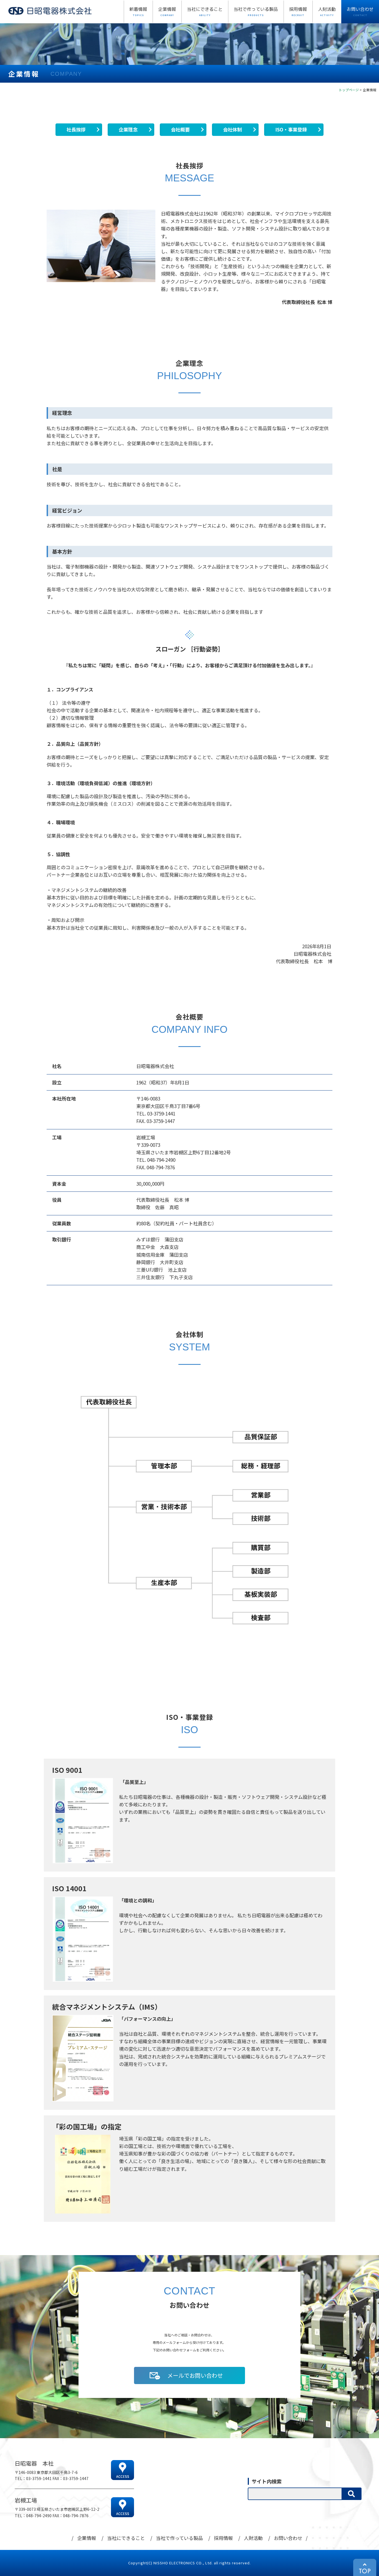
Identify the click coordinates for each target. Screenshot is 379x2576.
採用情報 (298, 9)
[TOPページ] (50, 11)
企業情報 (167, 9)
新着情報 (138, 9)
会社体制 (233, 129)
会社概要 (180, 129)
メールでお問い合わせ (195, 2375)
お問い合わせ (360, 9)
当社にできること (205, 9)
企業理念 (128, 129)
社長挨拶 (76, 129)
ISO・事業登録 (291, 129)
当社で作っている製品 (256, 9)
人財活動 (327, 9)
